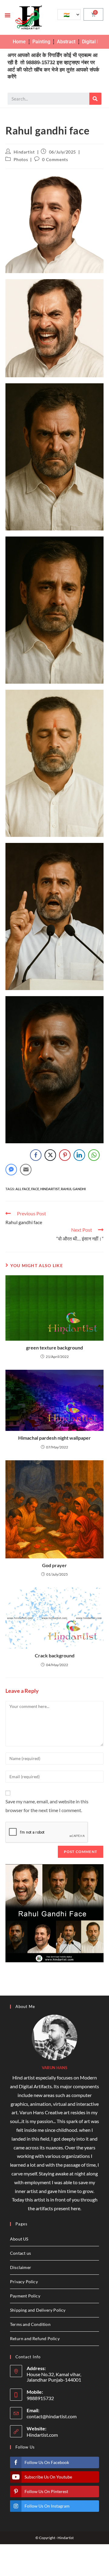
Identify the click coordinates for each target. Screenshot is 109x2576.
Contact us (20, 2253)
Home (19, 42)
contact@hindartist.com (52, 2416)
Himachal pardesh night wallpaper (54, 1438)
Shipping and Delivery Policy (38, 2310)
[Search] (95, 99)
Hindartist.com (42, 2435)
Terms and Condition (30, 2324)
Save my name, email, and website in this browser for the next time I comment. (47, 1806)
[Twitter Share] (50, 1155)
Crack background (55, 1655)
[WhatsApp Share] (94, 1155)
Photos (21, 159)
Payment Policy (25, 2296)
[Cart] (93, 14)
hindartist (50, 1189)
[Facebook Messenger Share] (11, 1170)
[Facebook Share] (36, 1155)
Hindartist (24, 152)
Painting (41, 42)
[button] (8, 15)
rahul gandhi (73, 1189)
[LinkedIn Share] (79, 1155)
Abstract (66, 42)
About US (19, 2239)
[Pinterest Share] (65, 1155)
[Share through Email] (26, 1170)
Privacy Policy (24, 2282)
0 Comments (55, 159)
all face (23, 1189)
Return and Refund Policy (35, 2338)
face (35, 1189)
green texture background (54, 1347)
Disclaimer (21, 2267)
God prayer (54, 1565)
